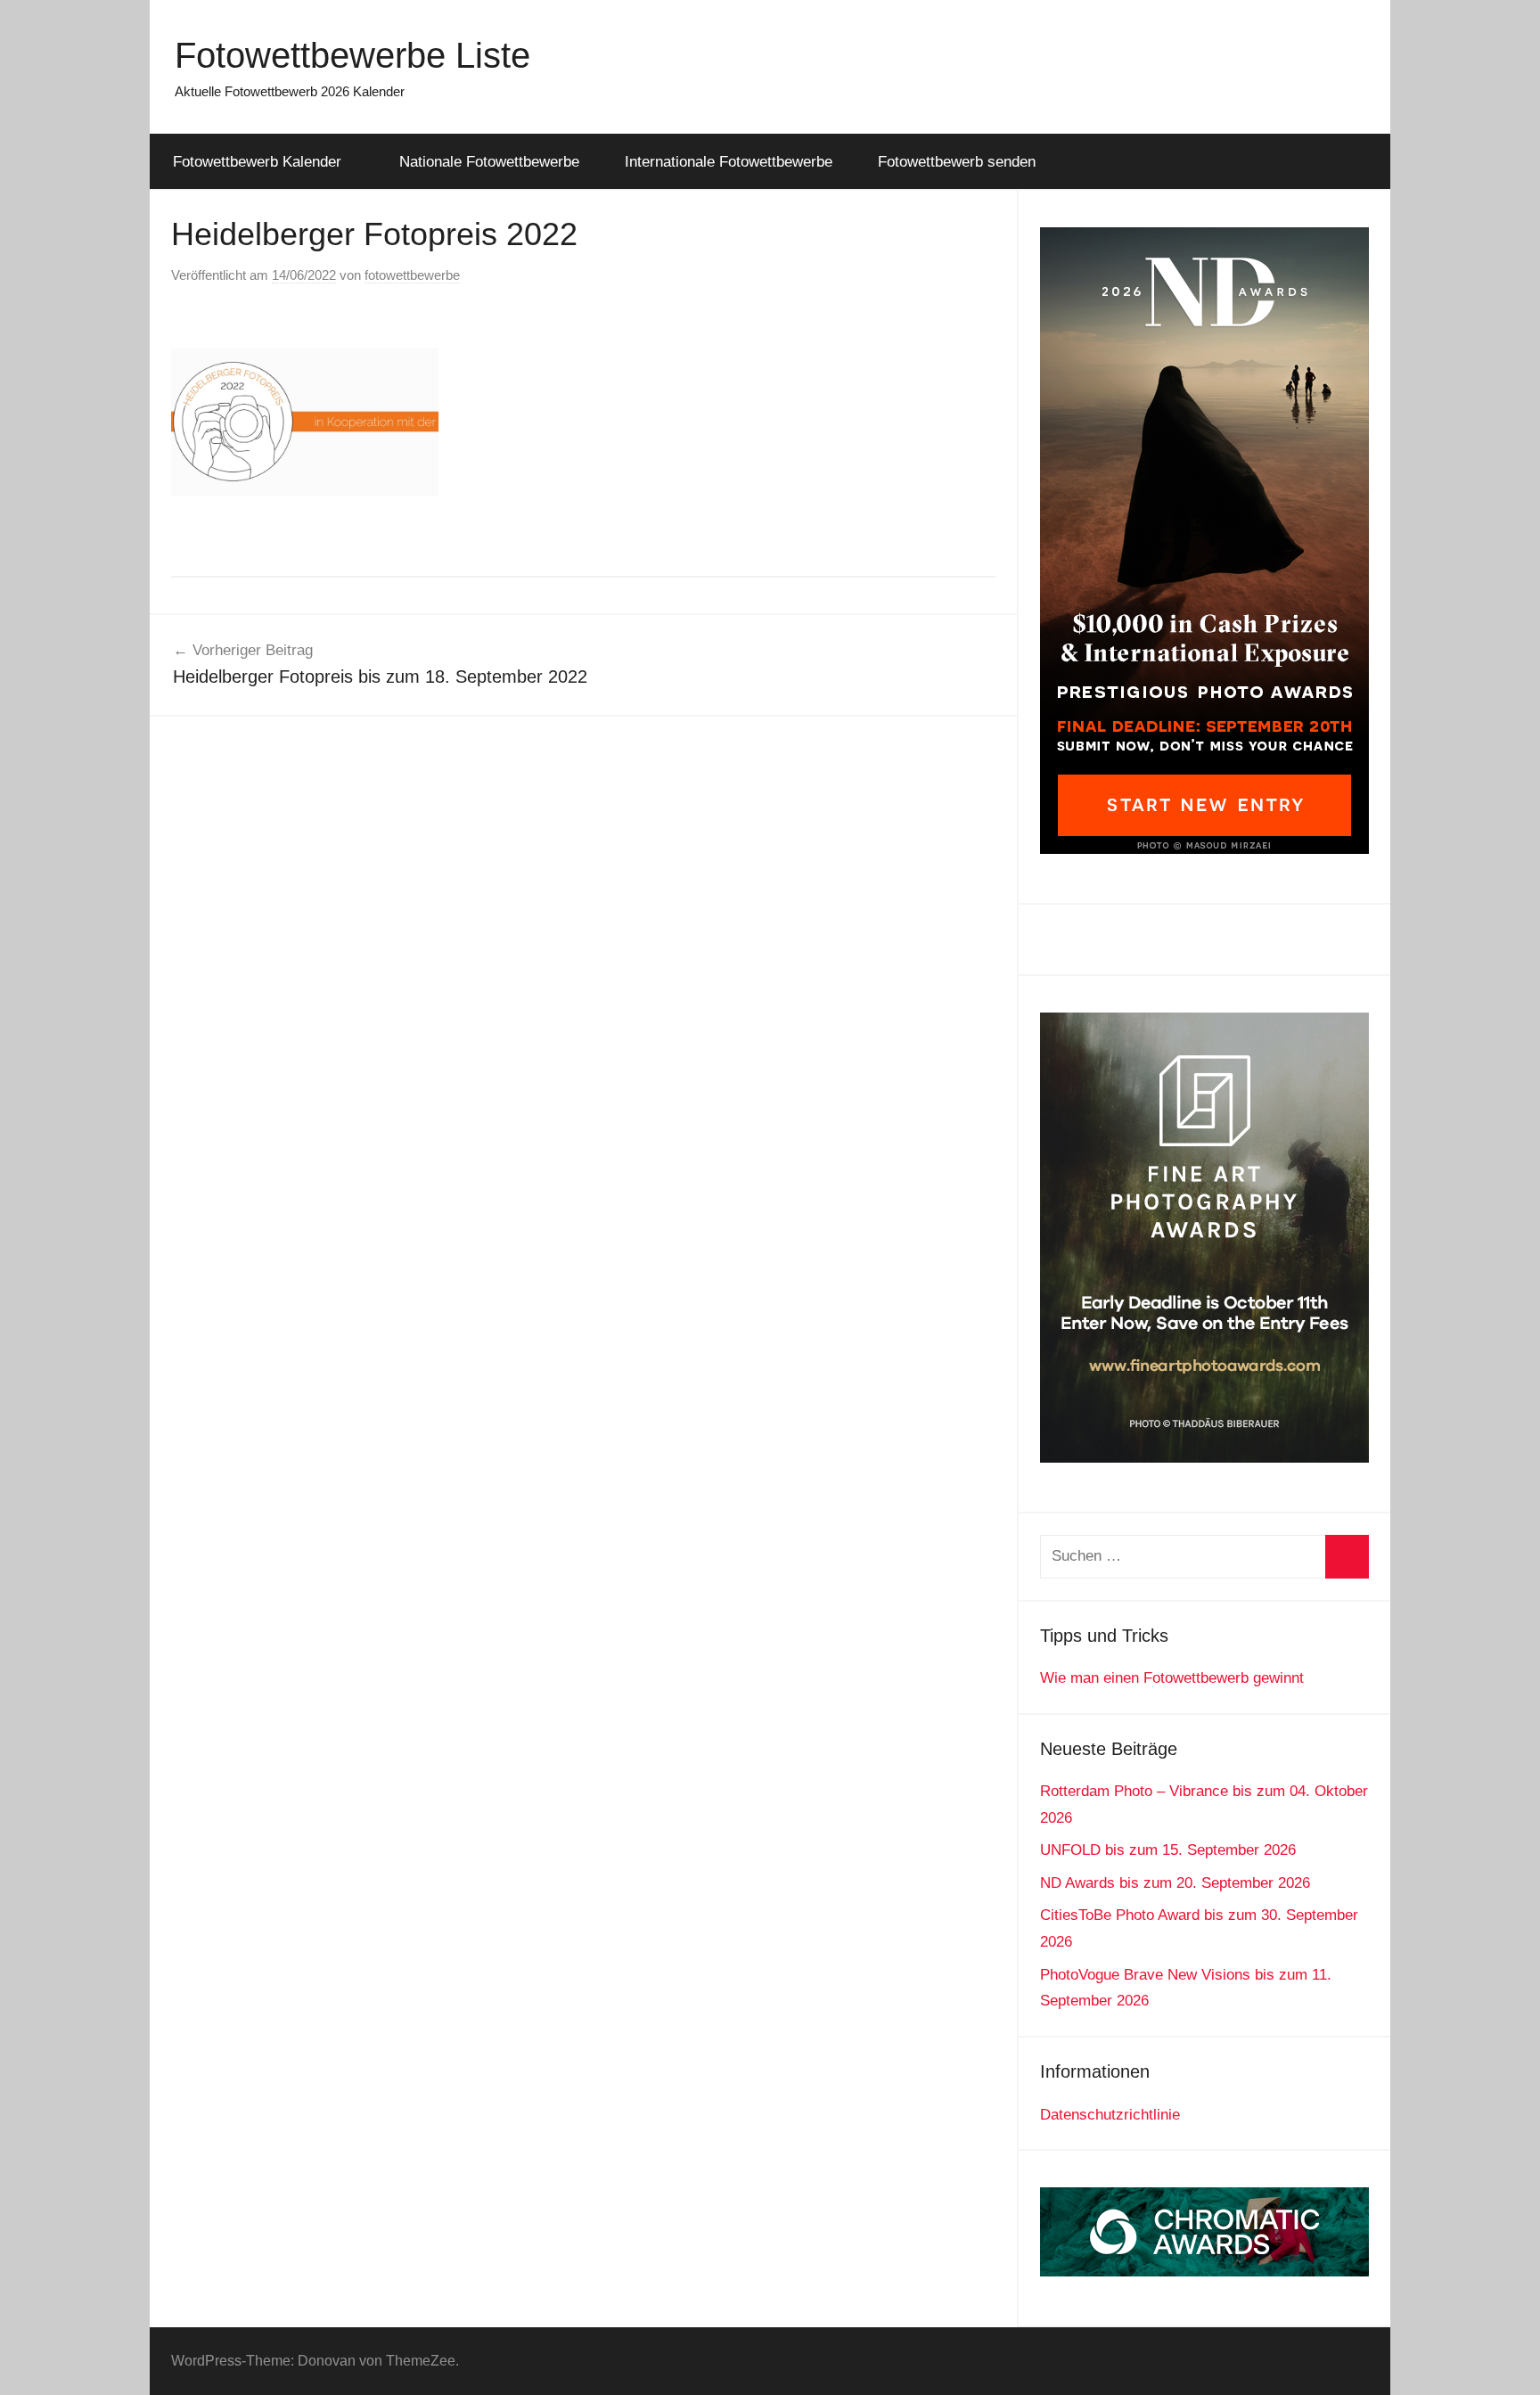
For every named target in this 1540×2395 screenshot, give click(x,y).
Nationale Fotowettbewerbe (489, 162)
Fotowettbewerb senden (957, 162)
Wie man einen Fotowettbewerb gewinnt (1172, 1678)
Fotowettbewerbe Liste (352, 55)
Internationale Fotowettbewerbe (729, 162)
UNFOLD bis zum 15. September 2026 (1168, 1850)
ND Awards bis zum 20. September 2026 (1175, 1883)
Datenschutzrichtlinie (1110, 2115)
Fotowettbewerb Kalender (257, 162)
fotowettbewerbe (412, 275)
